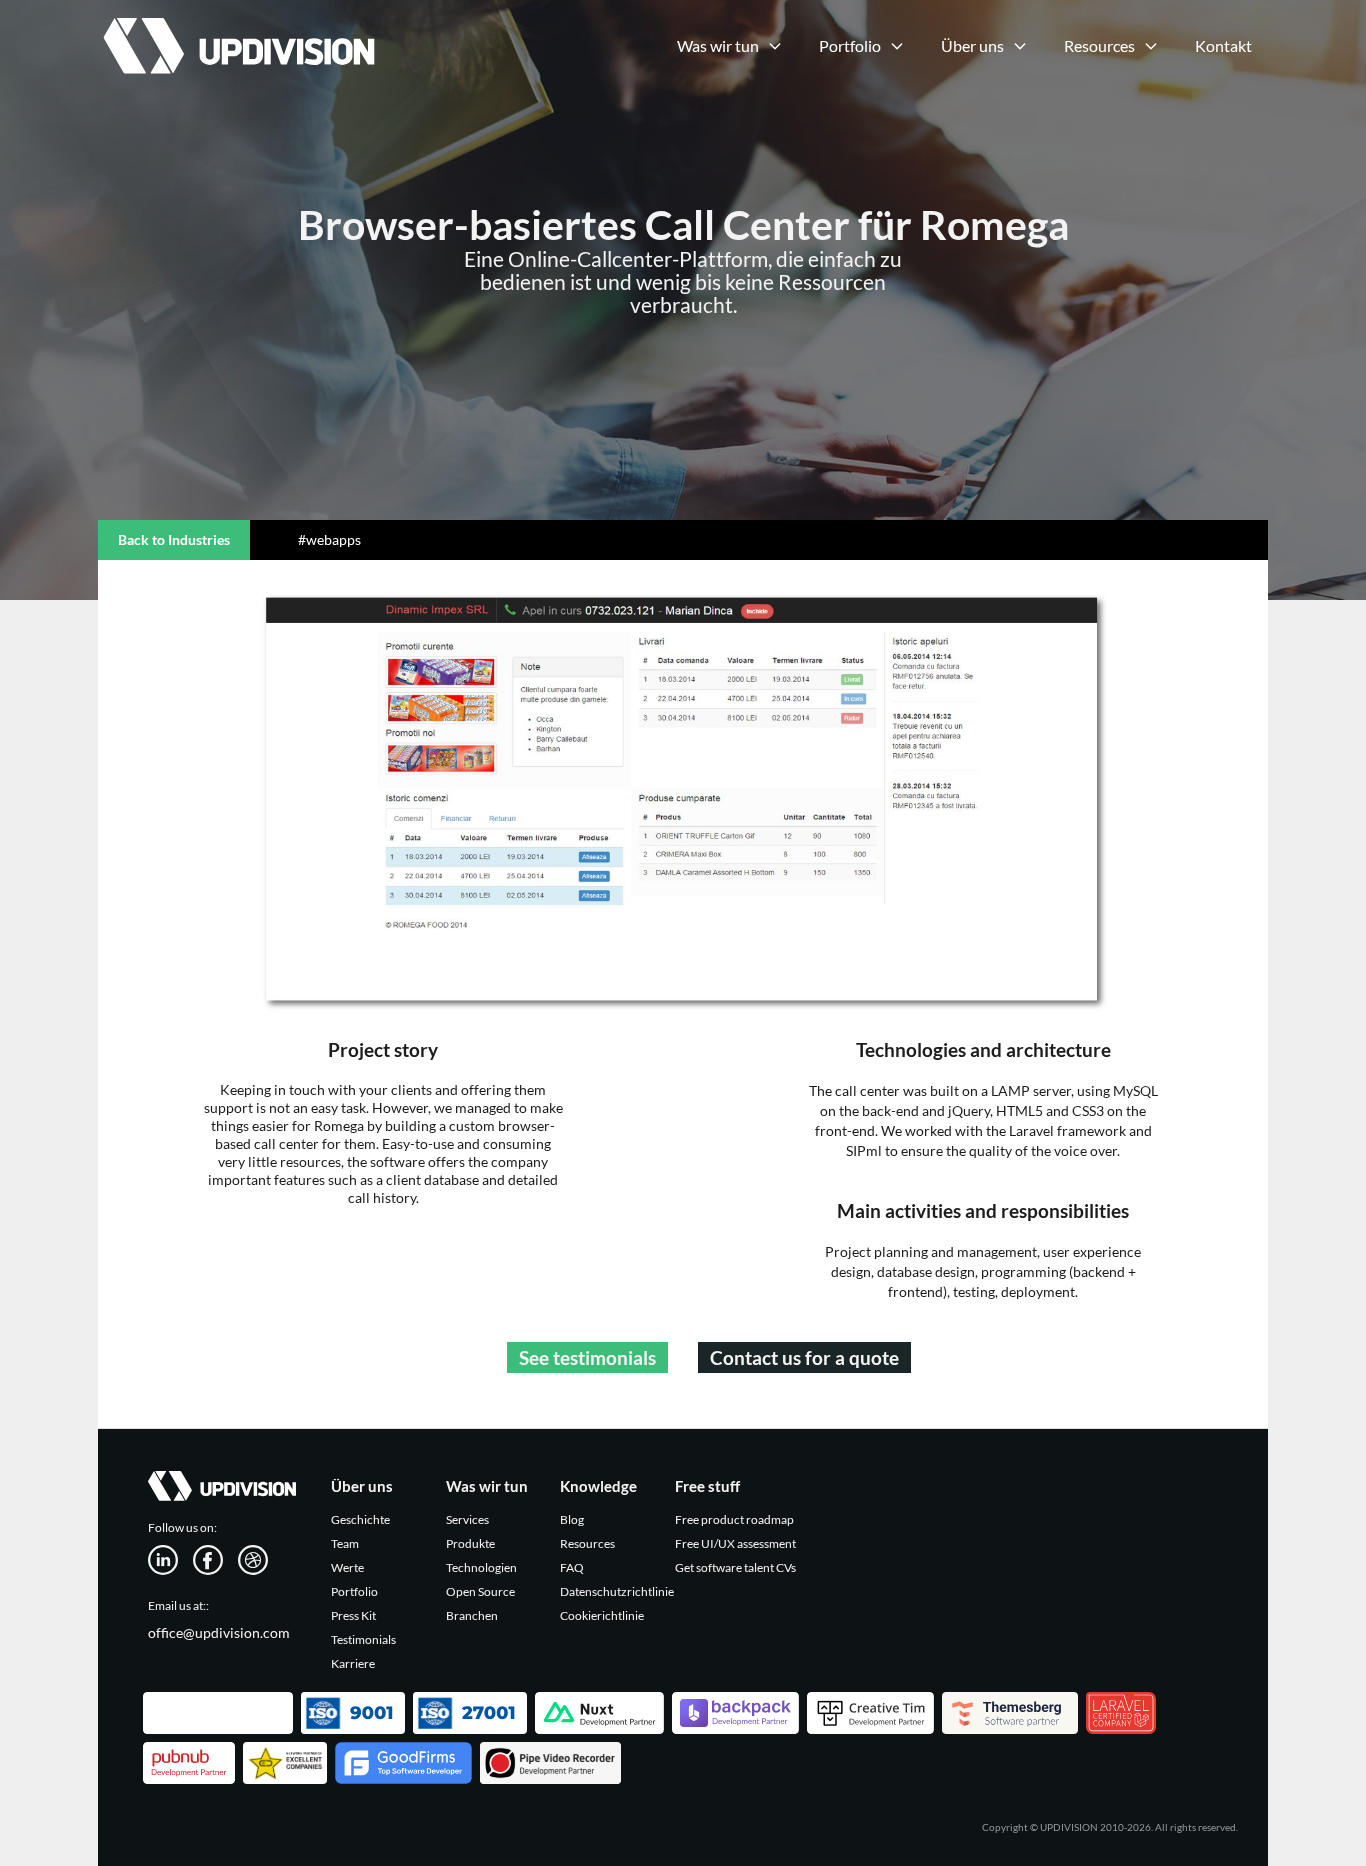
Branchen (472, 1615)
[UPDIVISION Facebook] (215, 1558)
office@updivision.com (219, 1632)
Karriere (353, 1663)
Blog (572, 1519)
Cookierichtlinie (602, 1615)
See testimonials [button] (587, 1357)
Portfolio (354, 1591)
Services (467, 1519)
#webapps (329, 539)
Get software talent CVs (735, 1567)
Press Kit (353, 1615)
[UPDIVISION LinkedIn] (170, 1558)
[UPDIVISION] (236, 25)
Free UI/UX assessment (735, 1543)
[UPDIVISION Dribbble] (260, 1558)
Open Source (480, 1591)
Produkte (470, 1543)
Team (345, 1543)
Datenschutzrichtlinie (617, 1591)
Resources (587, 1543)
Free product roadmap (734, 1519)
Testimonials (363, 1639)
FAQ (572, 1567)
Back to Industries (174, 539)
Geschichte (360, 1519)
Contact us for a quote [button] (804, 1357)
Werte (347, 1567)
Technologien (481, 1567)
